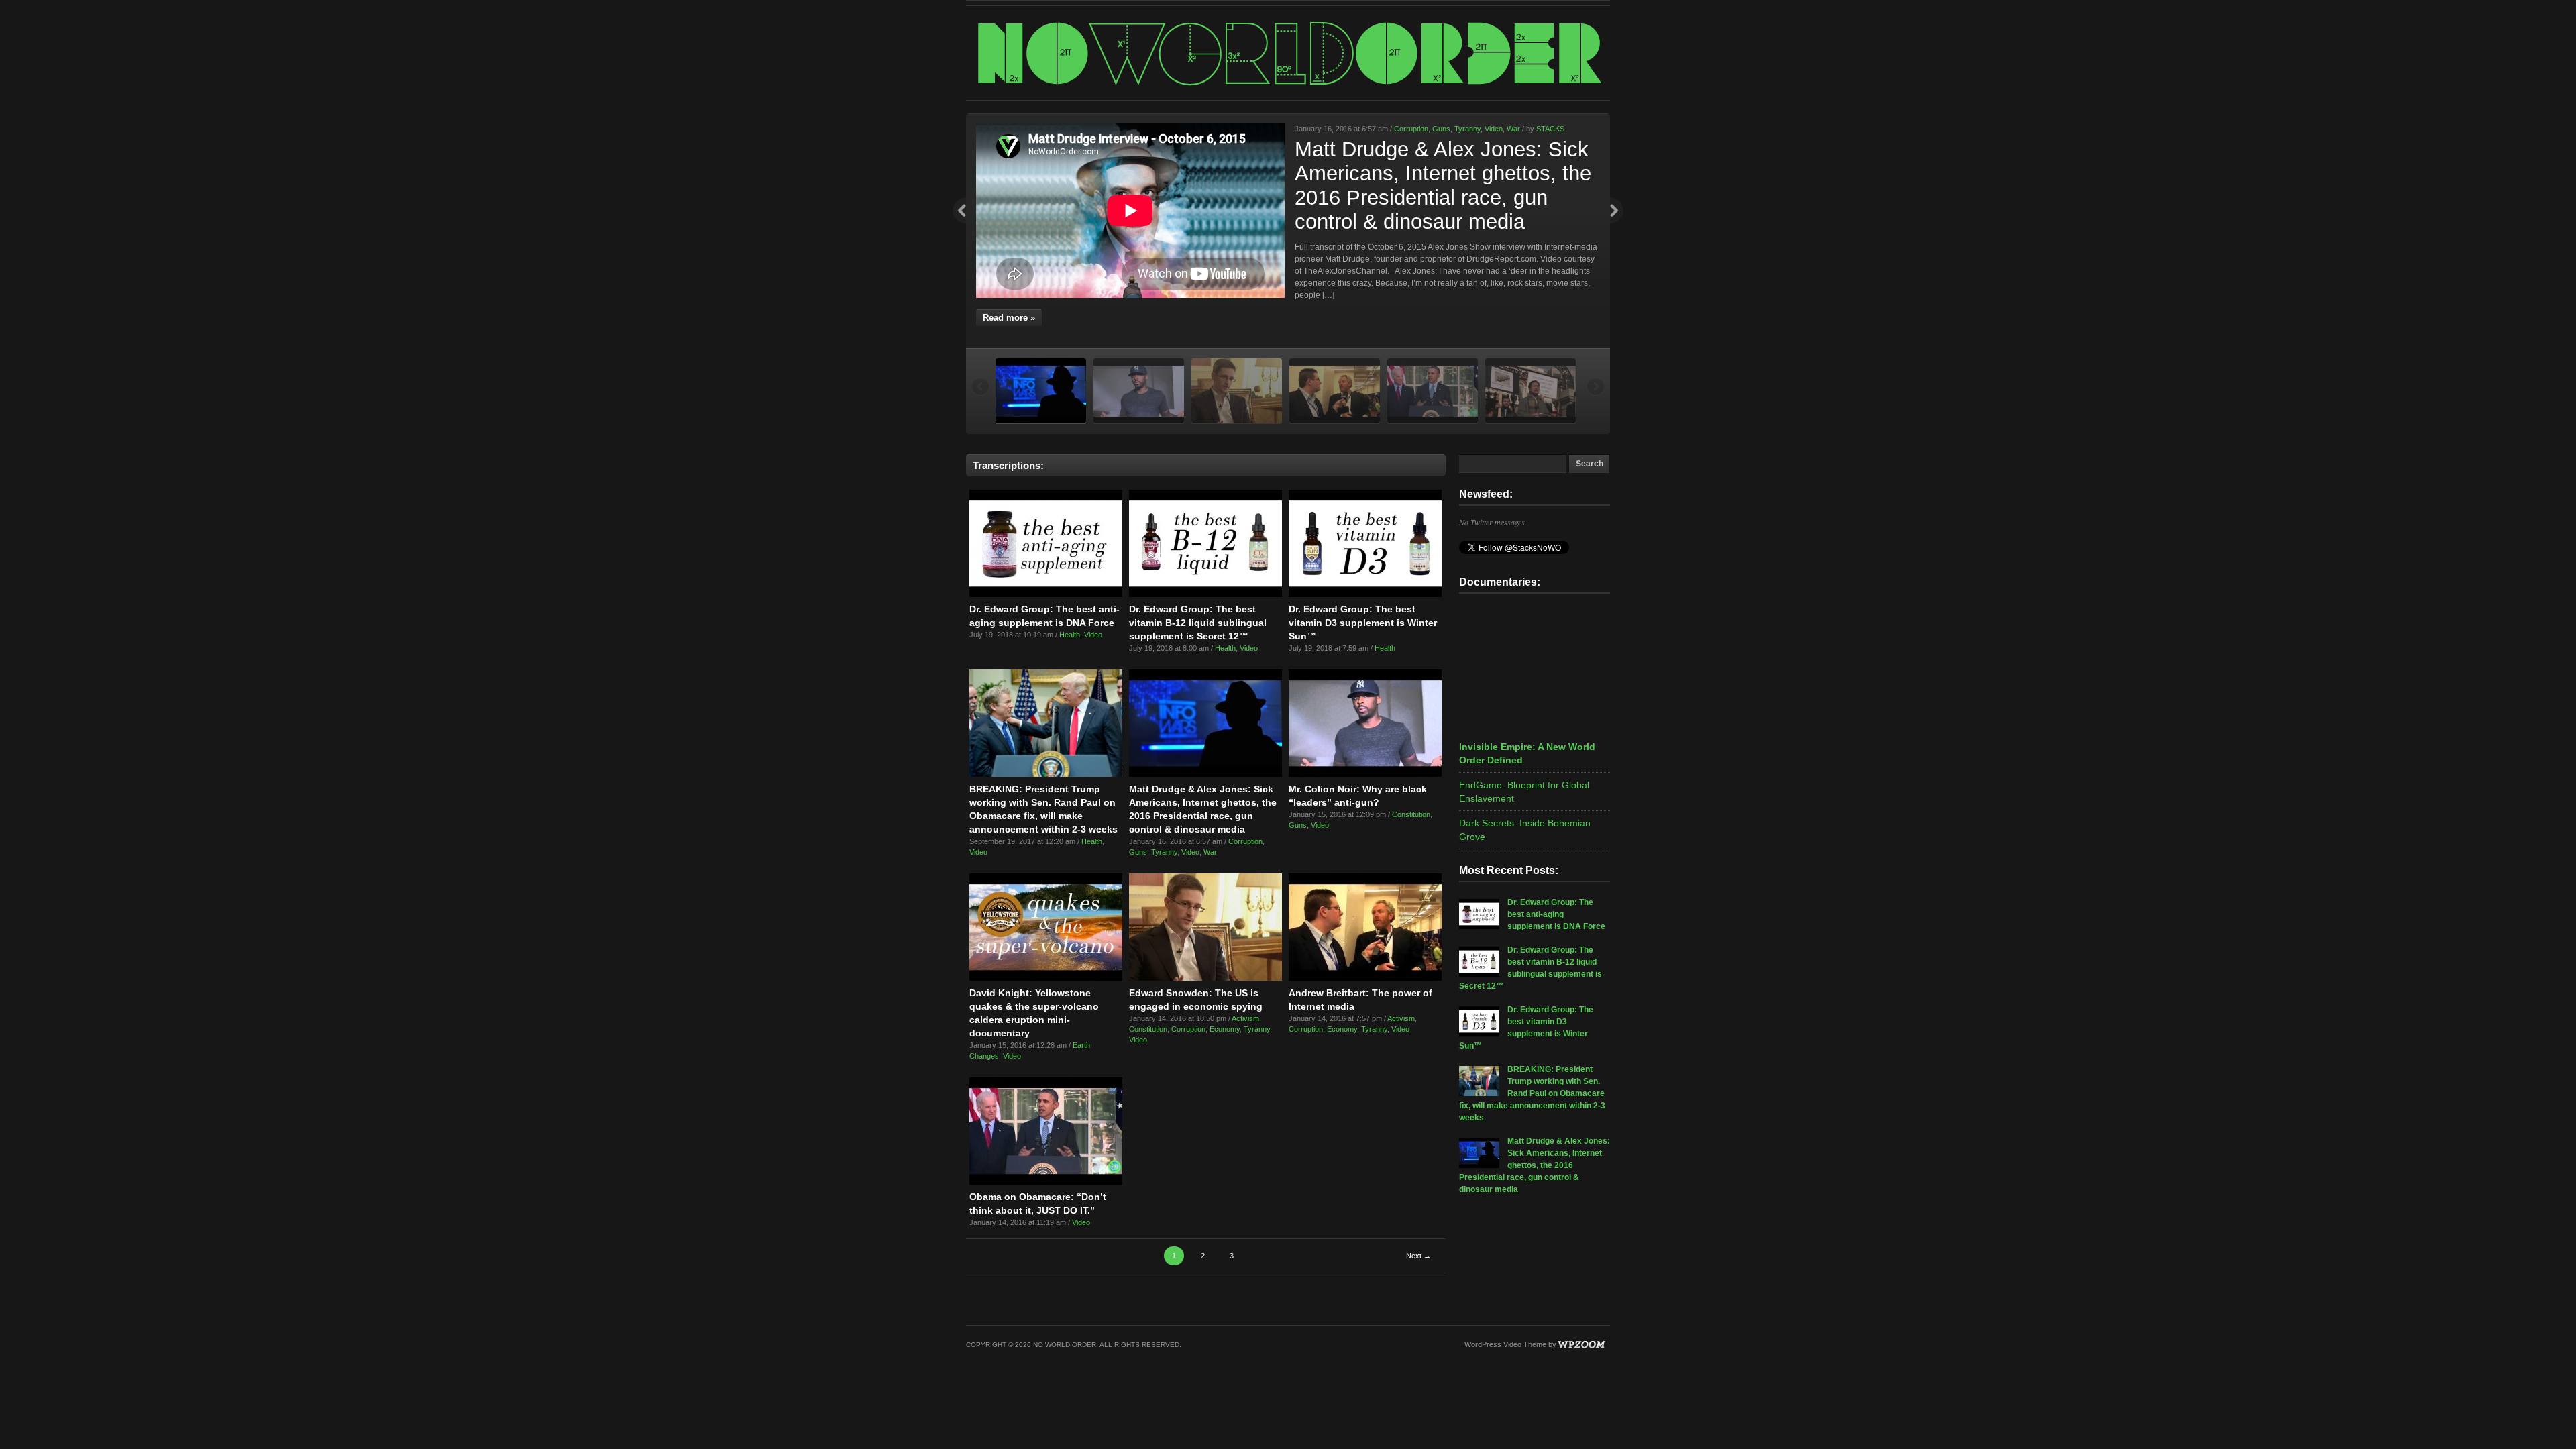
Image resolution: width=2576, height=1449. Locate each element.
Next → (1418, 1256)
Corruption (1411, 129)
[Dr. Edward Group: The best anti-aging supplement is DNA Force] (1046, 594)
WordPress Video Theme (1505, 1344)
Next (1617, 211)
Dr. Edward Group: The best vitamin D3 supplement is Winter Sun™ (1363, 623)
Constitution (1411, 814)
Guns (1441, 129)
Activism (1245, 1018)
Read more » (1009, 318)
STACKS (1550, 129)
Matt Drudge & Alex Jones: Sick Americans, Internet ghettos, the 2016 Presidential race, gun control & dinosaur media (1443, 185)
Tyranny (1467, 129)
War (1513, 129)
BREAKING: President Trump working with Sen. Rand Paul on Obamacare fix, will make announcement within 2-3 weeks (1532, 1093)
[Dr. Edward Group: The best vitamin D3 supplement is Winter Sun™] (1365, 594)
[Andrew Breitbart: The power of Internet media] (1365, 978)
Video (1494, 129)
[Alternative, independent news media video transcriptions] (1288, 85)
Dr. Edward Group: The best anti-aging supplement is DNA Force (1556, 914)
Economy (1225, 1029)
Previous (959, 211)
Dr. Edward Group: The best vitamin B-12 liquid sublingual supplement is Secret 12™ (1198, 623)
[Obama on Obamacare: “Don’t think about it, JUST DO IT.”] (1046, 1182)
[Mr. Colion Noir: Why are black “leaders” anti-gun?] (1365, 774)
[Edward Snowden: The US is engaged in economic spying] (1205, 978)
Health (1070, 635)
